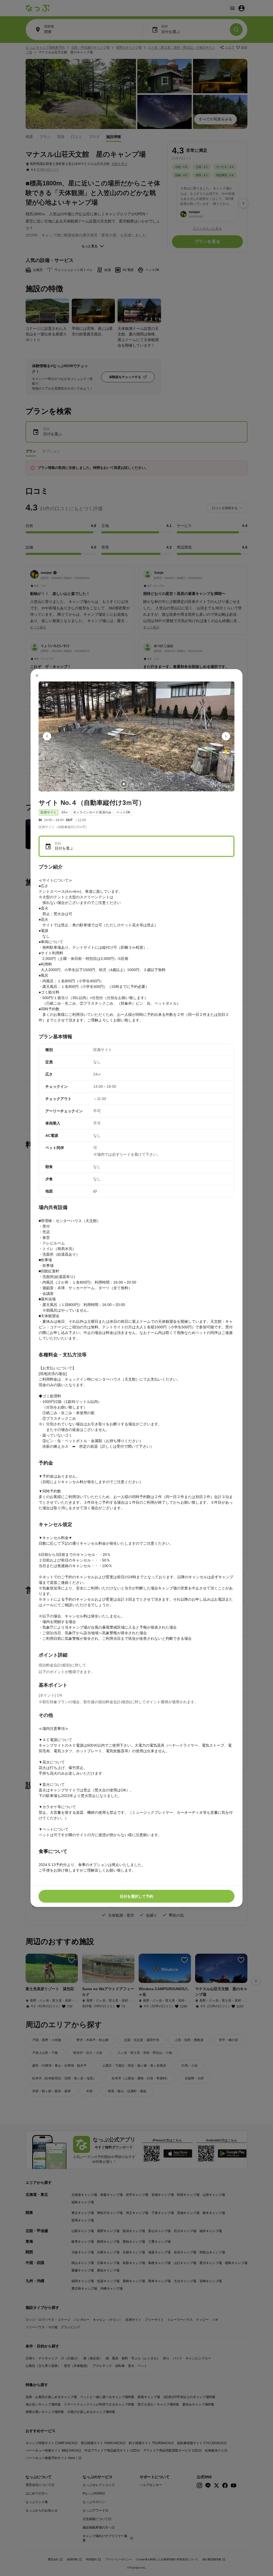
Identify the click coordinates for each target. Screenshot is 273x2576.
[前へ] (47, 736)
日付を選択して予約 (136, 1896)
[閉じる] (37, 675)
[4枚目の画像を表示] (149, 784)
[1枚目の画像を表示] (124, 784)
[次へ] (226, 736)
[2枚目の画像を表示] (132, 784)
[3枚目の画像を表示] (141, 784)
